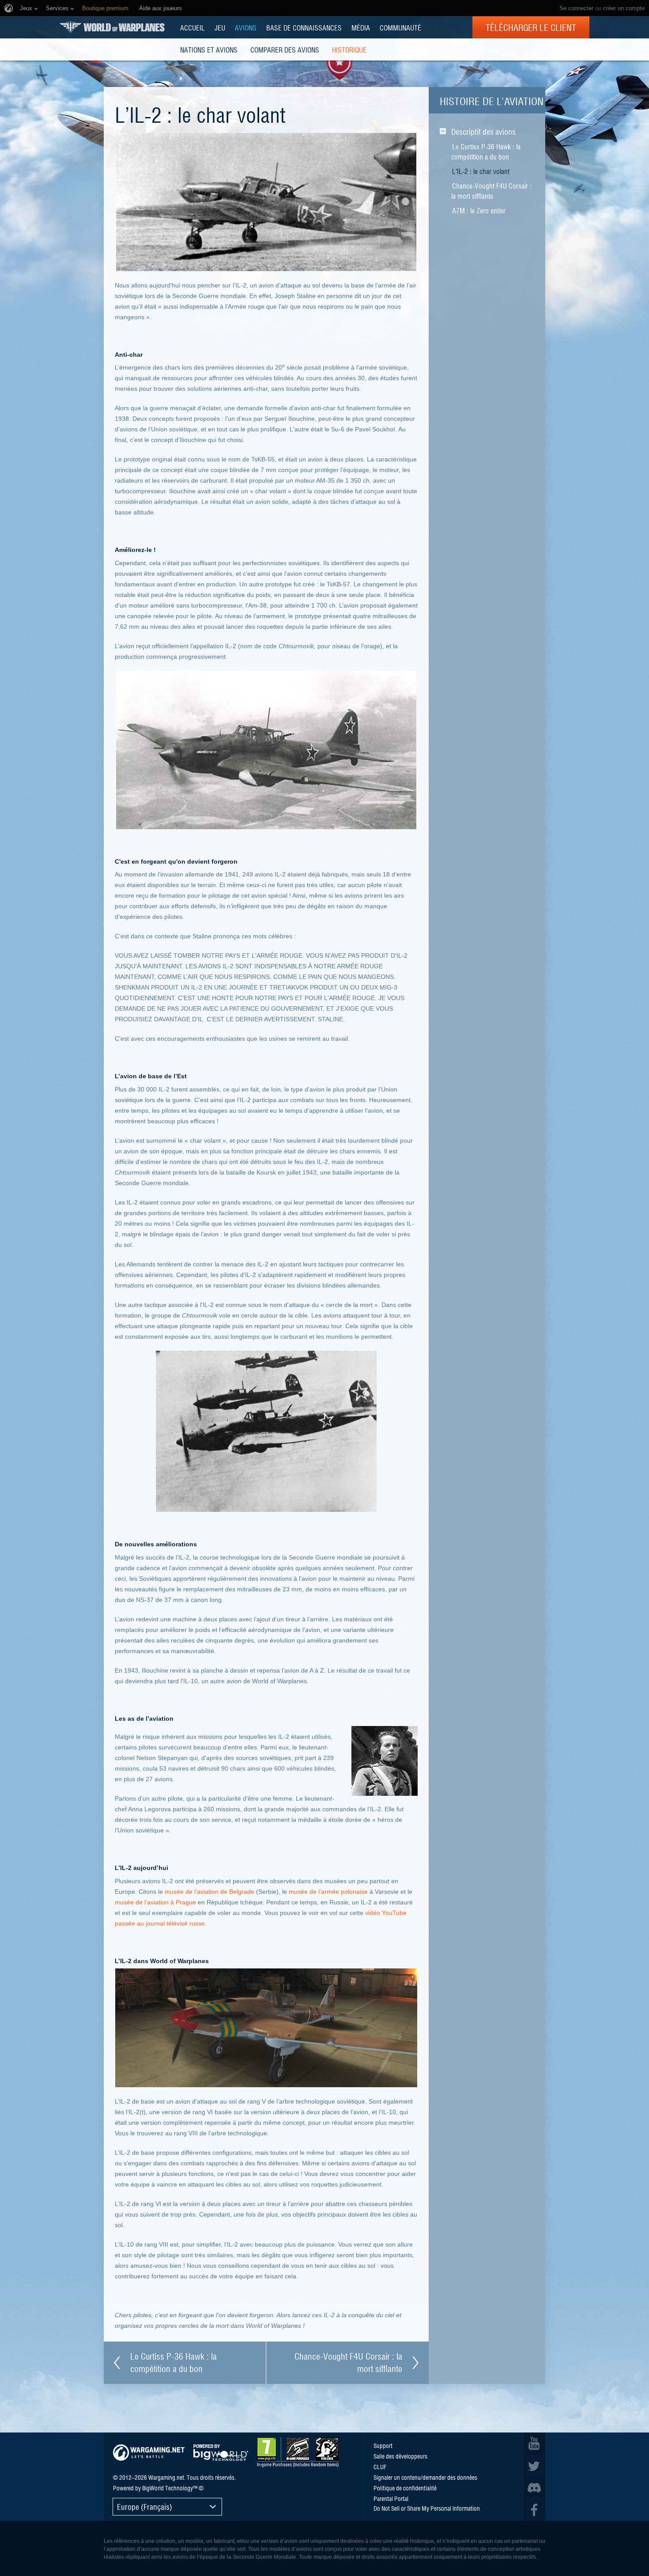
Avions (246, 27)
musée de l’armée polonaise (328, 1892)
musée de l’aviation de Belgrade (209, 1892)
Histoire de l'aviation (492, 101)
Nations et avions (209, 49)
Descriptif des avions (483, 131)
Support (383, 2445)
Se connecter (576, 8)
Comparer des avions (285, 49)
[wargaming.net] (149, 2453)
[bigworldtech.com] (221, 2453)
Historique (349, 49)
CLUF (380, 2466)
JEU (220, 27)
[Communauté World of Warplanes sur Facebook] (534, 2510)
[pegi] (298, 2452)
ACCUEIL (192, 27)
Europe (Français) (145, 2506)
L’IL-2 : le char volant (481, 171)
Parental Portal (391, 2498)
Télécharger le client (531, 27)
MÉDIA (361, 27)
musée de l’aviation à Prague (155, 1902)
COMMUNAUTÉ (400, 27)
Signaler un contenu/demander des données (425, 2477)
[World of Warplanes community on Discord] (534, 2488)
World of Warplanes (112, 27)
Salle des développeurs (400, 2456)
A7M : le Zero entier (479, 210)
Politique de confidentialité (405, 2488)
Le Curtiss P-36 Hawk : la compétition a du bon (486, 151)
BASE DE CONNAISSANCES (304, 27)
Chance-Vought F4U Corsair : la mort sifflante (491, 191)
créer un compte (624, 8)
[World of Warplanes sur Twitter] (534, 2466)
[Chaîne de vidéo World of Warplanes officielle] (534, 2444)
